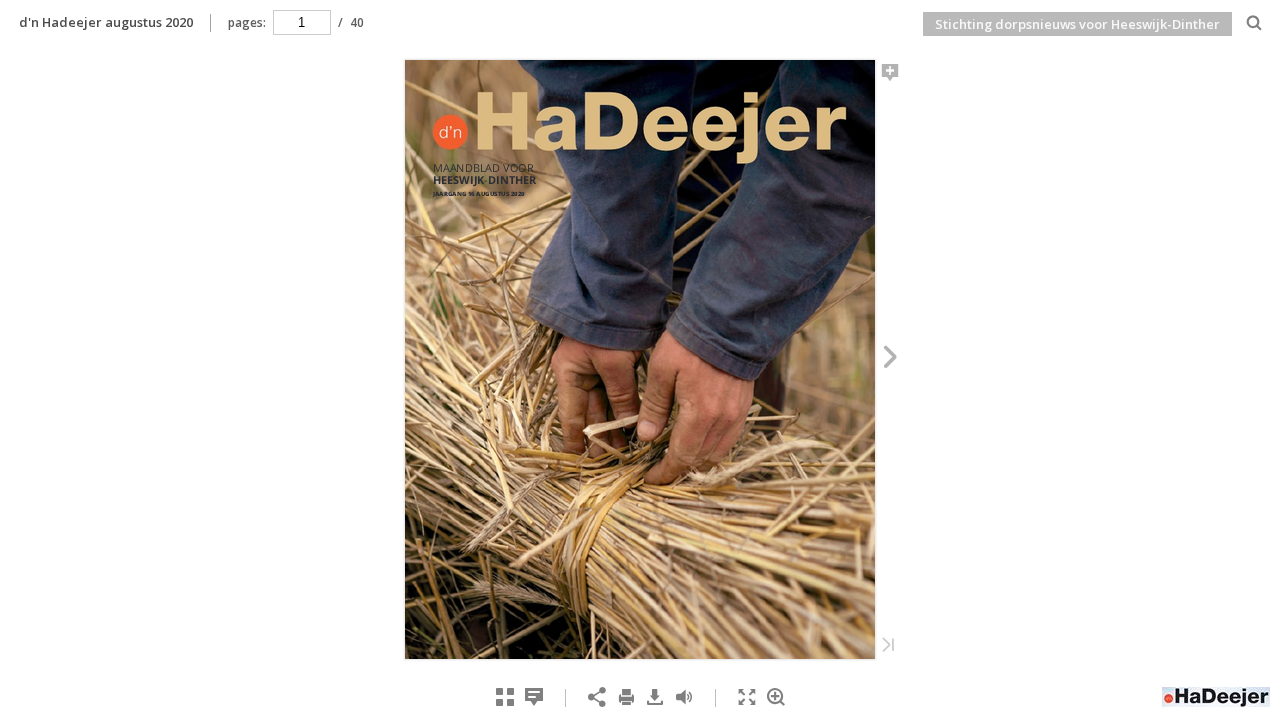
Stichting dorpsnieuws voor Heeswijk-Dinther (1077, 24)
